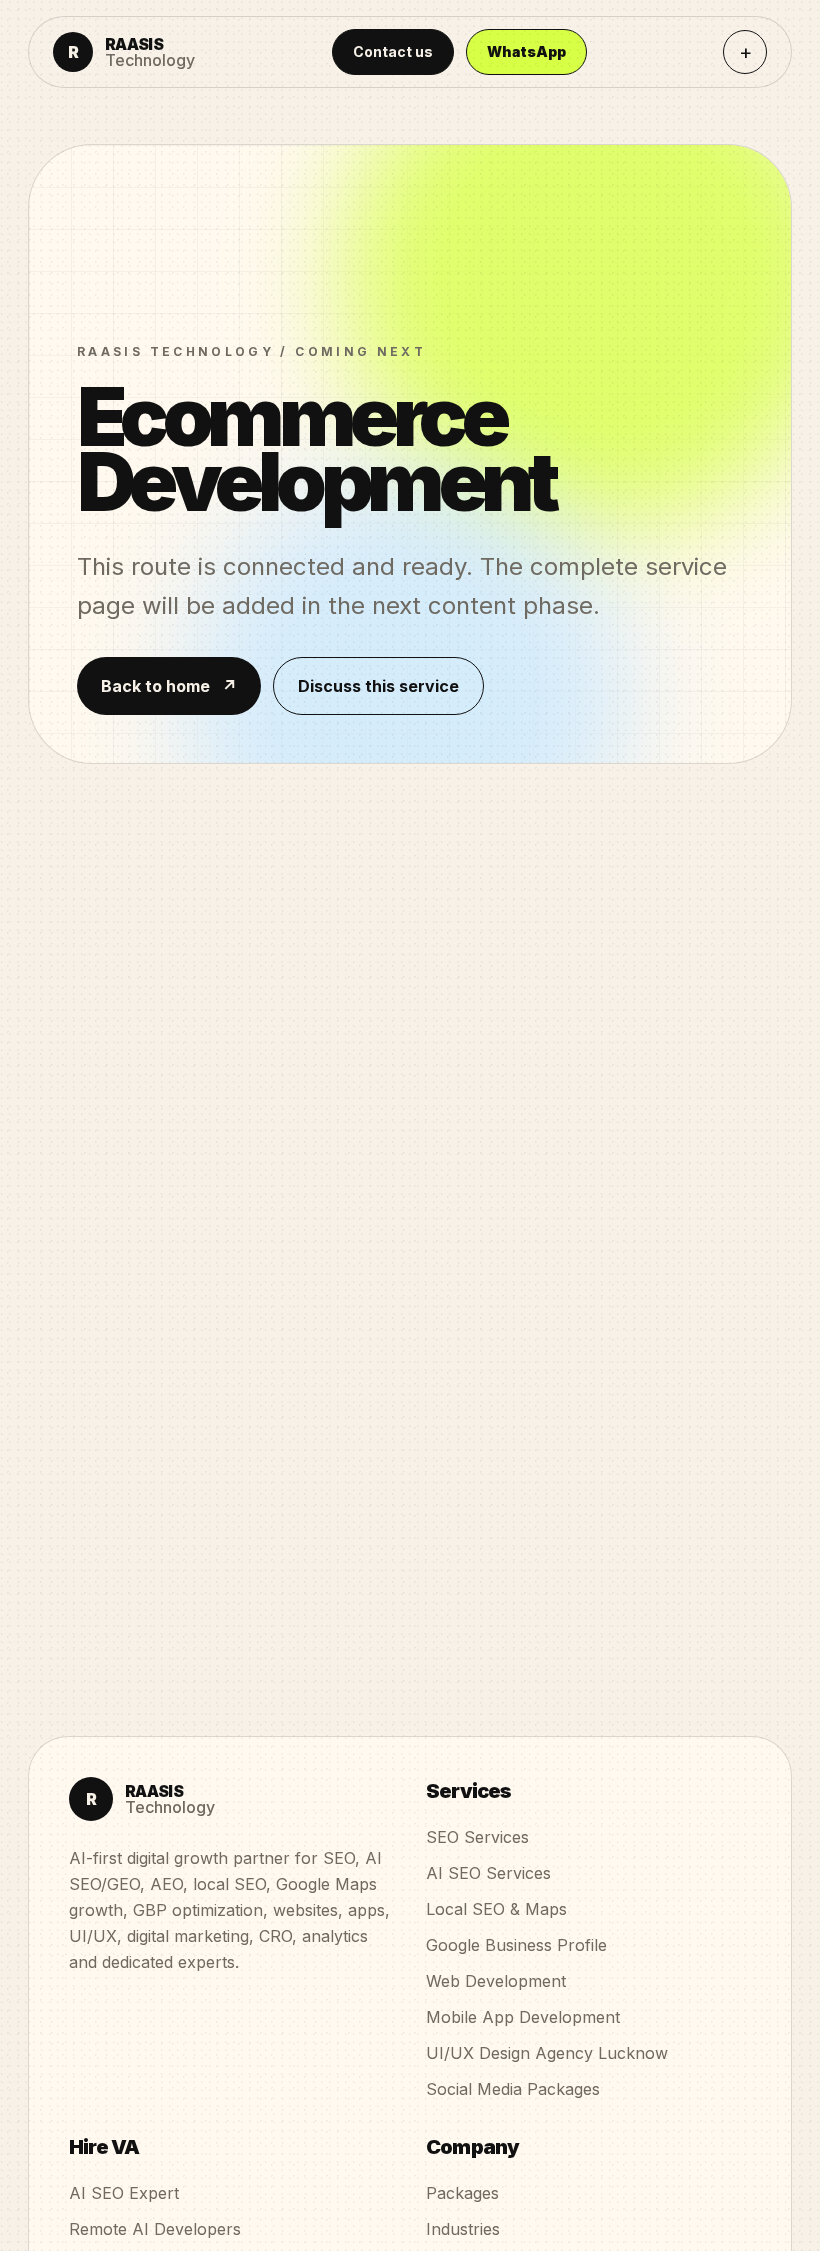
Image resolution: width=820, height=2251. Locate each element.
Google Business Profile (516, 1945)
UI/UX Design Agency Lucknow (547, 2053)
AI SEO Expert (124, 2193)
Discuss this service (378, 686)
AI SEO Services (488, 1873)
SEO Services (477, 1837)
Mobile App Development (523, 2017)
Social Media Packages (513, 2089)
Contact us (393, 51)
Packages (462, 2193)
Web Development (496, 1981)
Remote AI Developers (155, 2229)
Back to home (169, 686)
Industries (463, 2229)
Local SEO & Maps (496, 1909)
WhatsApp (526, 51)
